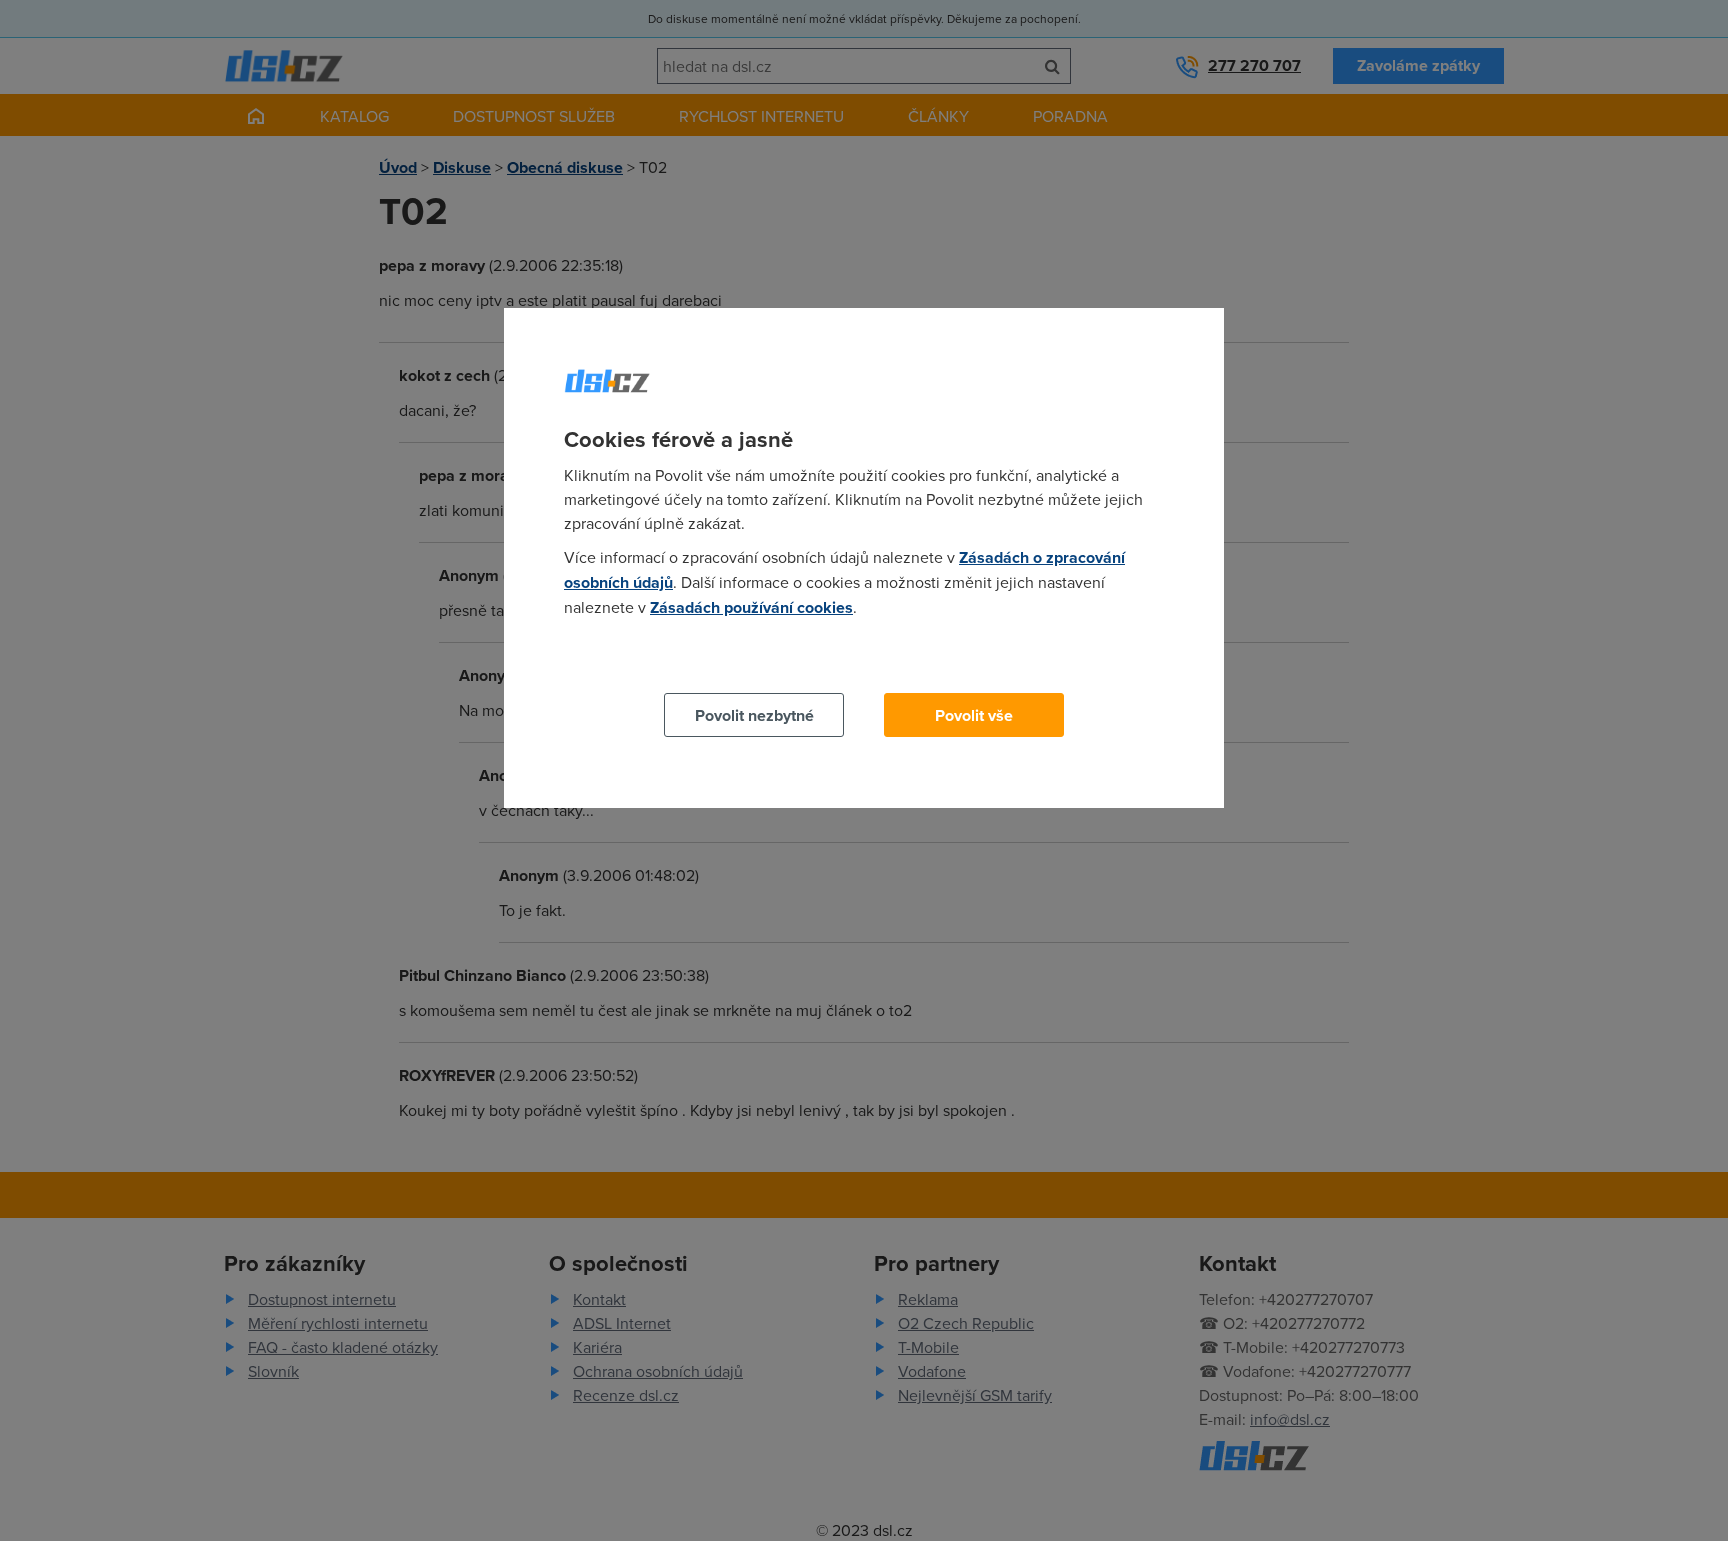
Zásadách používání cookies (751, 607)
